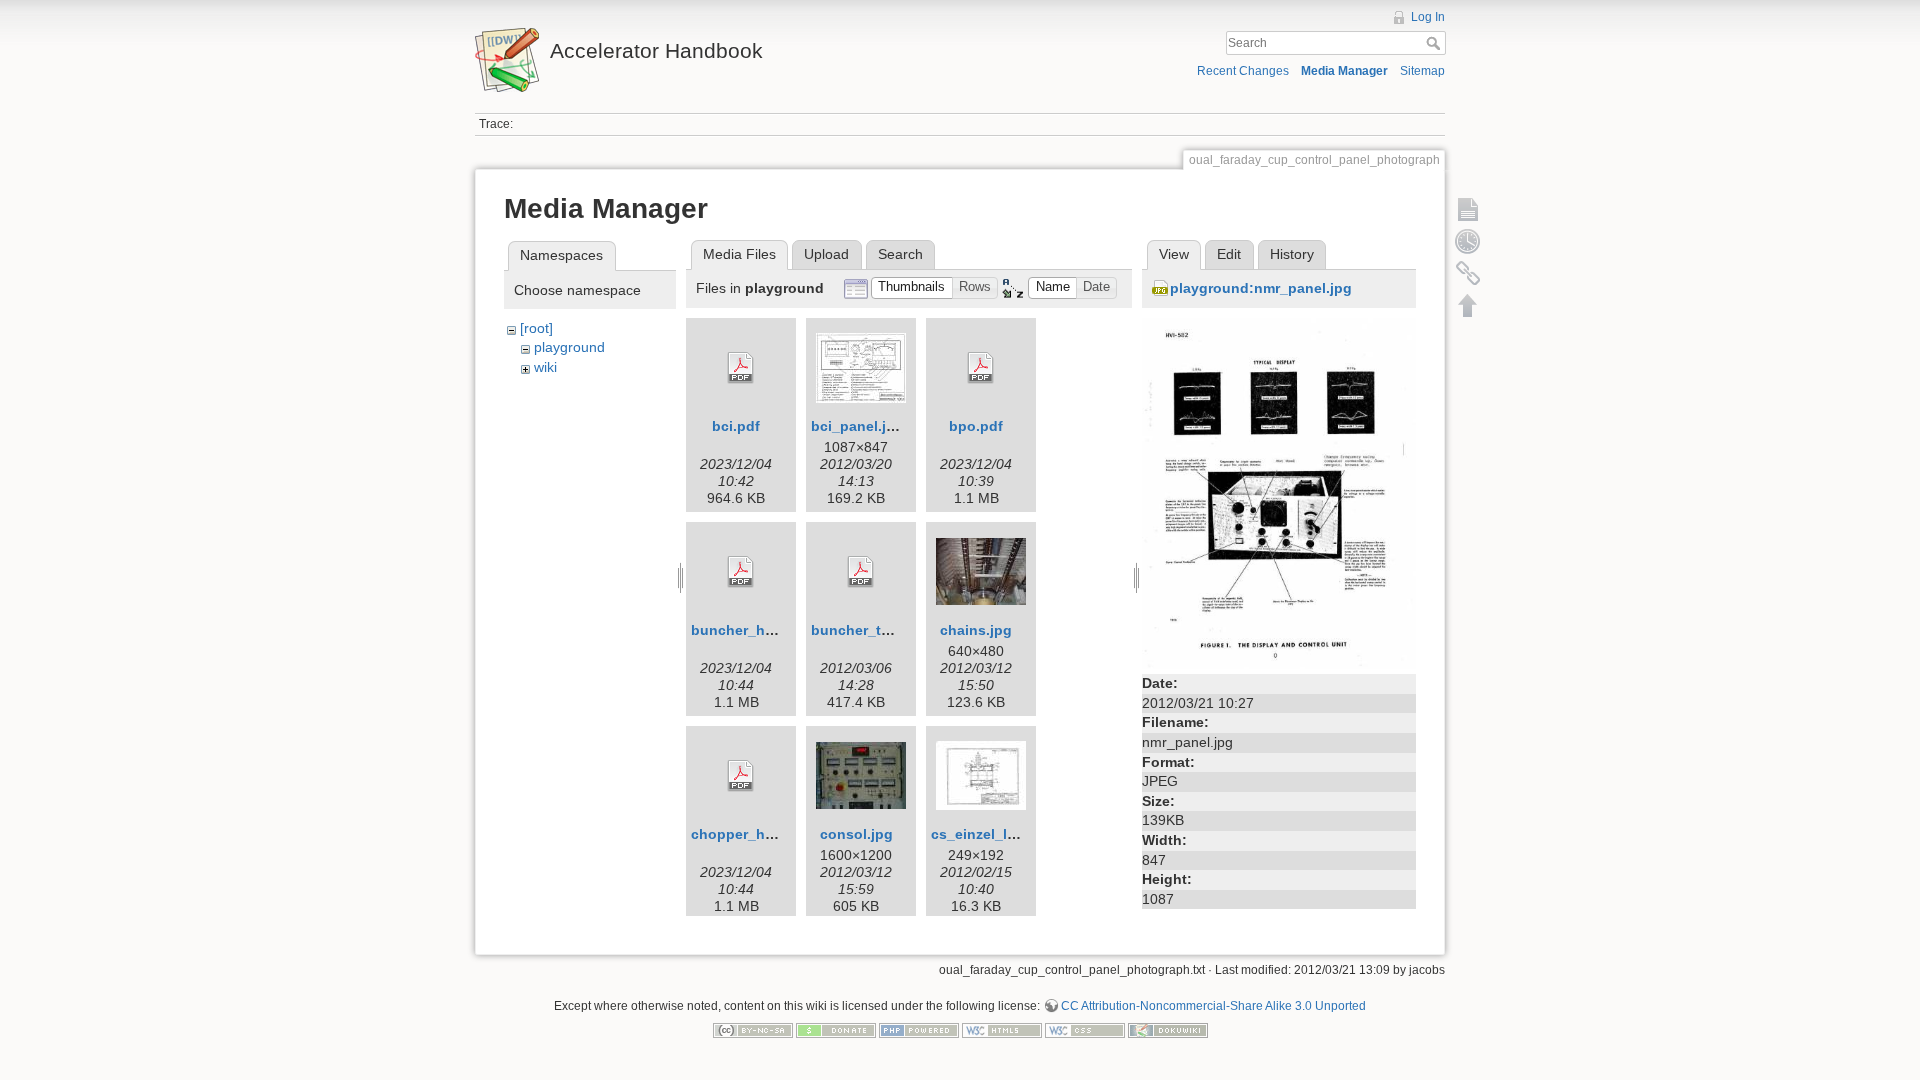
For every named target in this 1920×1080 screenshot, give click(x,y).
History (1292, 254)
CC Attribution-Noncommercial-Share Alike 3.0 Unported (1213, 1006)
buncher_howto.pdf (758, 630)
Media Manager (1344, 71)
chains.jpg (976, 630)
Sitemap (1422, 71)
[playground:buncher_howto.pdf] (741, 572)
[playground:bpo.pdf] (981, 368)
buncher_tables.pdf (878, 630)
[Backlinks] (1468, 273)
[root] (536, 328)
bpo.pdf (976, 426)
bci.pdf (736, 426)
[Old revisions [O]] (1468, 241)
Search (1435, 43)
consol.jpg (856, 834)
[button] (912, 288)
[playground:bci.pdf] (741, 368)
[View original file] (1279, 492)
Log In (1428, 17)
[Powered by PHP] (919, 1030)
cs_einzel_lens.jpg (994, 834)
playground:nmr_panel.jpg (1261, 288)
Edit (1229, 254)
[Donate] (836, 1030)
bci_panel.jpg (857, 426)
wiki (545, 367)
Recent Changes (1243, 71)
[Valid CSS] (1085, 1030)
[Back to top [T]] (1468, 305)
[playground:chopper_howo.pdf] (741, 776)
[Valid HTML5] (1002, 1030)
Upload (826, 254)
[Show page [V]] (1468, 209)
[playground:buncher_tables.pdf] (861, 572)
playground (569, 347)
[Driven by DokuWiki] (1168, 1030)
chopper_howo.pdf (756, 834)
